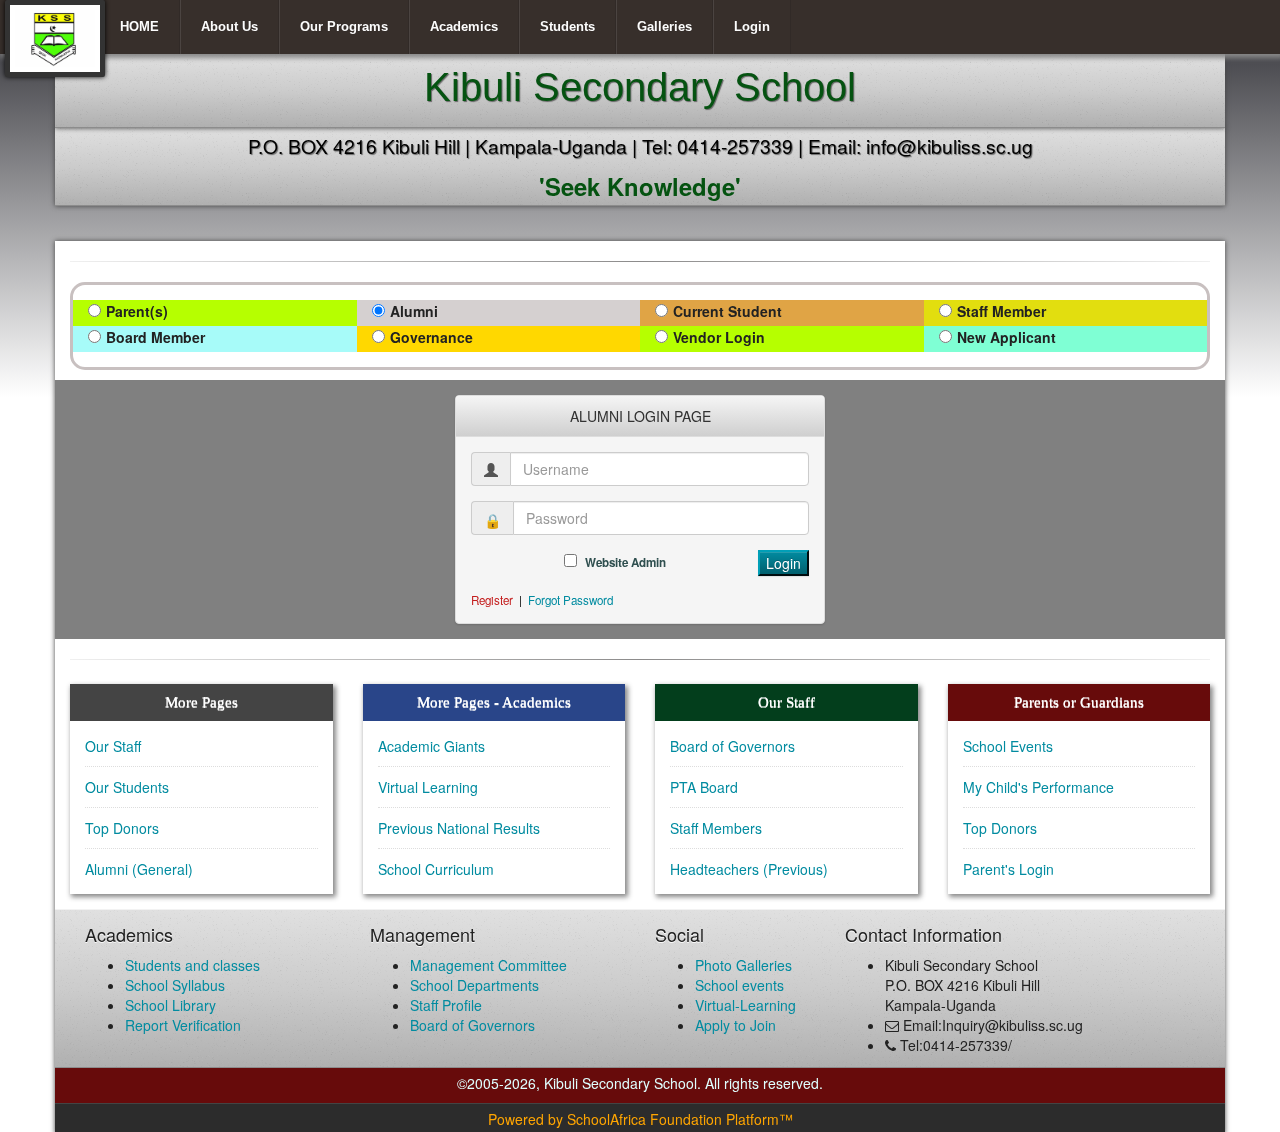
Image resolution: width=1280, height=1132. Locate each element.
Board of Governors (732, 746)
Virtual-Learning (745, 1005)
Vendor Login (719, 337)
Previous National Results (459, 828)
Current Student (727, 311)
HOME (139, 26)
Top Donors (122, 828)
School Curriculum (436, 869)
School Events (1008, 746)
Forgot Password (570, 600)
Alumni (414, 311)
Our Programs (344, 26)
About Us (229, 26)
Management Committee (488, 965)
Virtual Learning (428, 787)
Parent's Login (1008, 869)
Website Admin (625, 563)
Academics (464, 26)
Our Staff (113, 746)
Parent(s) (137, 311)
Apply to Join (735, 1025)
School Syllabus (175, 985)
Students (567, 26)
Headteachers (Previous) (749, 869)
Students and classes (192, 965)
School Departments (474, 985)
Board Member (155, 337)
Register (492, 600)
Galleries (664, 26)
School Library (170, 1005)
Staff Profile (446, 1005)
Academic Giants (431, 746)
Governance (431, 337)
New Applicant (1006, 337)
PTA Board (704, 787)
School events (739, 985)
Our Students (127, 787)
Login (752, 26)
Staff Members (716, 828)
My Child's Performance (1038, 787)
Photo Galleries (743, 965)
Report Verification (183, 1025)
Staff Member (1001, 311)
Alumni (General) (139, 869)
